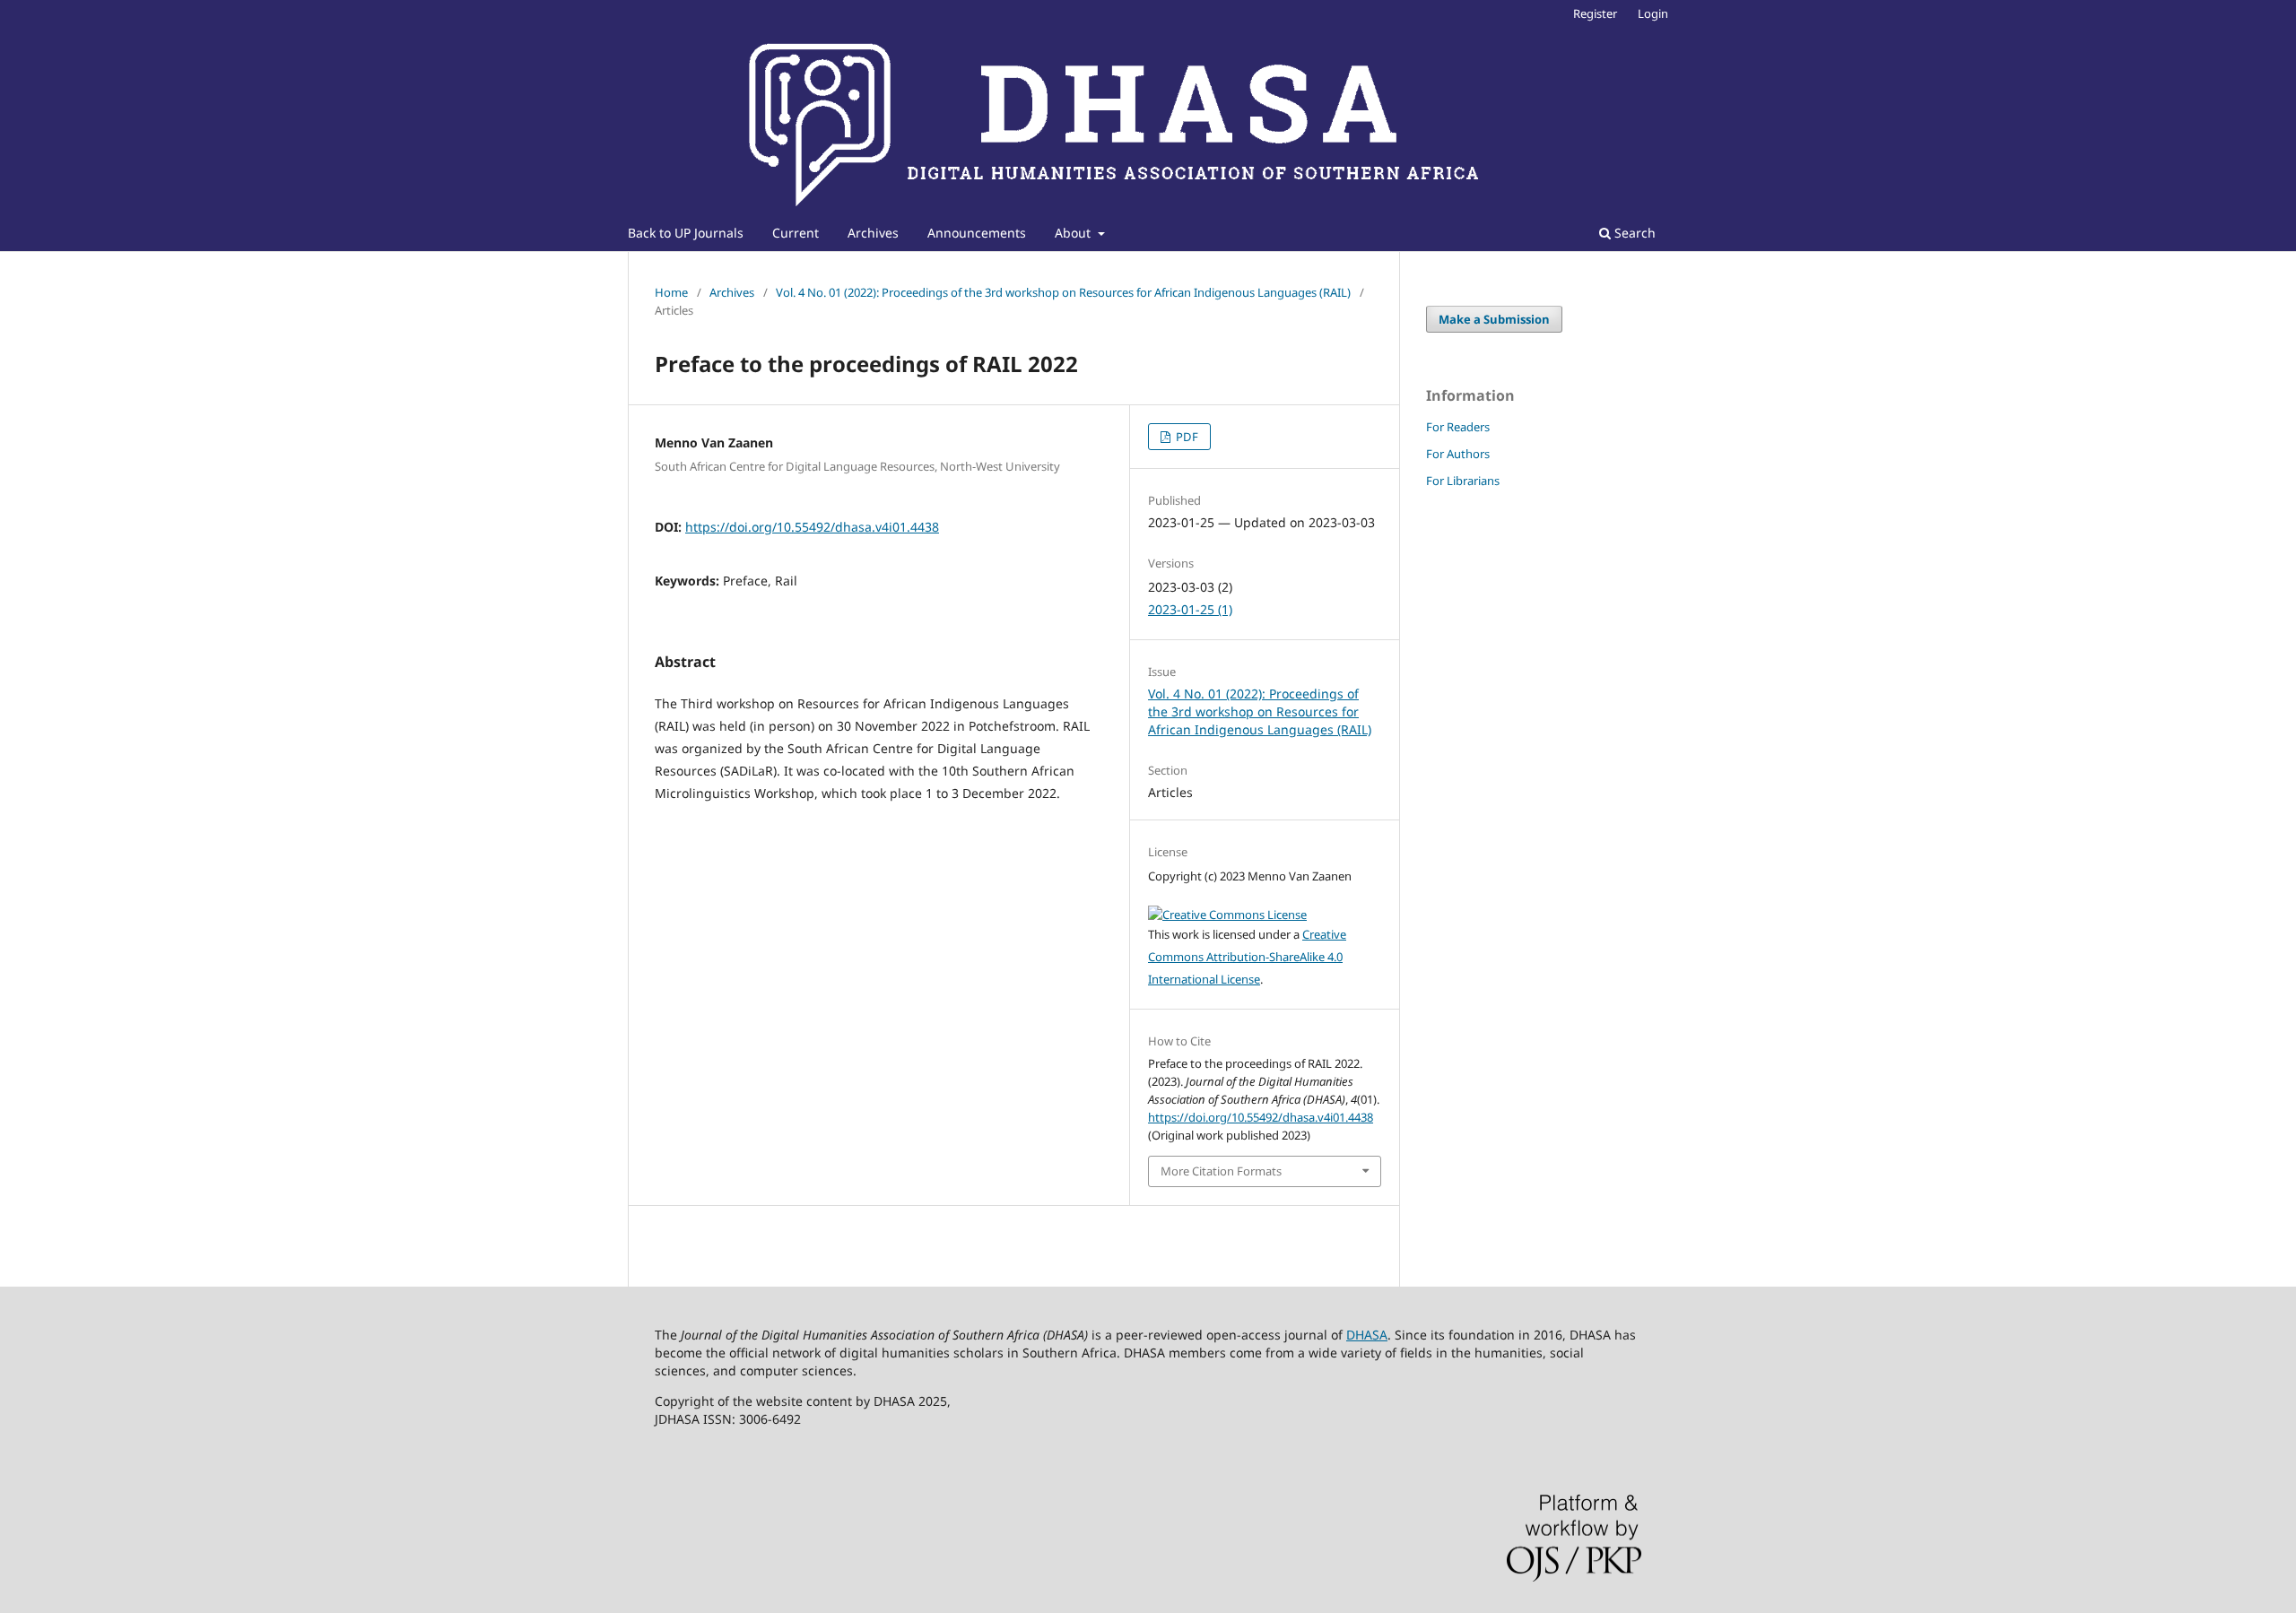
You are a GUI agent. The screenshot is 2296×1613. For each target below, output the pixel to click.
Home (671, 292)
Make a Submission (1494, 319)
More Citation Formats (1221, 1171)
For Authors (1458, 454)
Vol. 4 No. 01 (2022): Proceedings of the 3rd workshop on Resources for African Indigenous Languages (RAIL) (1063, 292)
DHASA (1367, 1335)
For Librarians (1463, 481)
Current (796, 233)
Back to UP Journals (686, 233)
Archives (873, 233)
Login (1653, 13)
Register (1595, 13)
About (1074, 233)
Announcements (977, 233)
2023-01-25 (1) (1190, 609)
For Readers (1458, 427)
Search (1633, 233)
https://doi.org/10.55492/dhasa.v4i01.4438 (812, 527)
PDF (1186, 437)
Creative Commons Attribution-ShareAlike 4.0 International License (1247, 957)
